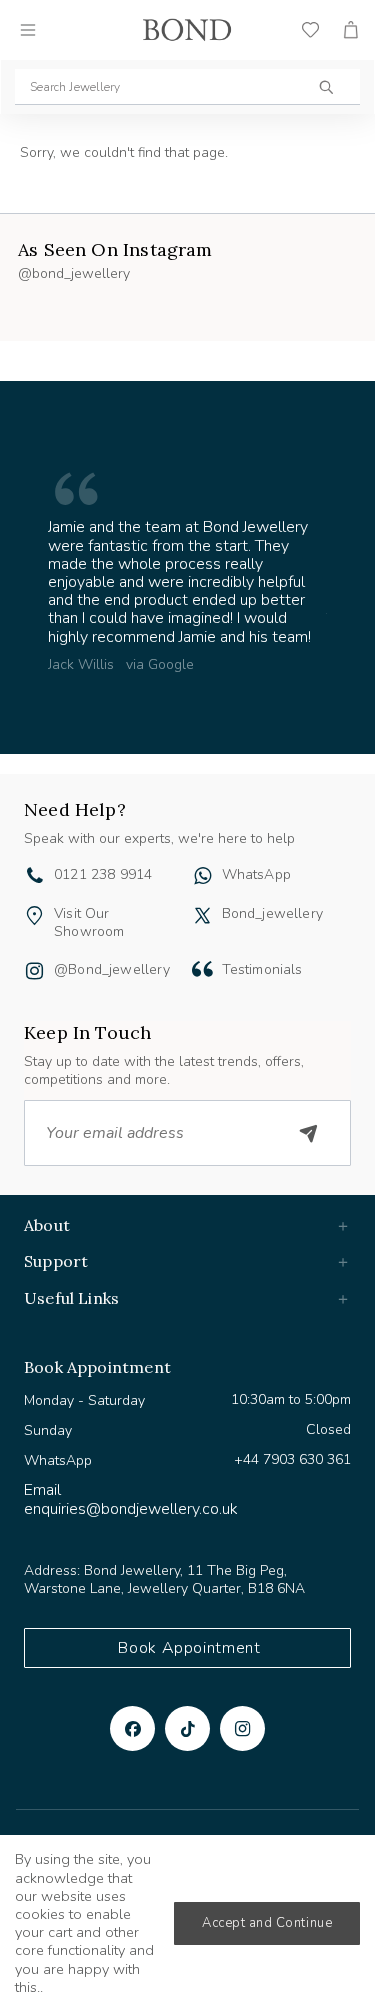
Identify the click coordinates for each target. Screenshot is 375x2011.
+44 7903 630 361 (292, 1459)
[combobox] (187, 87)
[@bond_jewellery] (34, 973)
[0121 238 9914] (35, 878)
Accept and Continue (267, 1923)
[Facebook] (132, 1728)
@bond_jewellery (112, 969)
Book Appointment (189, 1648)
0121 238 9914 (103, 874)
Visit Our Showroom (89, 922)
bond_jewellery (273, 913)
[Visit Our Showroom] (34, 915)
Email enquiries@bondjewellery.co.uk (131, 1499)
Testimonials (262, 969)
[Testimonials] (202, 969)
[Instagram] (242, 1728)
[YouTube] (187, 1728)
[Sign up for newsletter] (309, 1133)
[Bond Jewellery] (187, 30)
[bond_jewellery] (202, 915)
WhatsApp (256, 874)
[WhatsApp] (202, 878)
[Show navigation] (28, 30)
